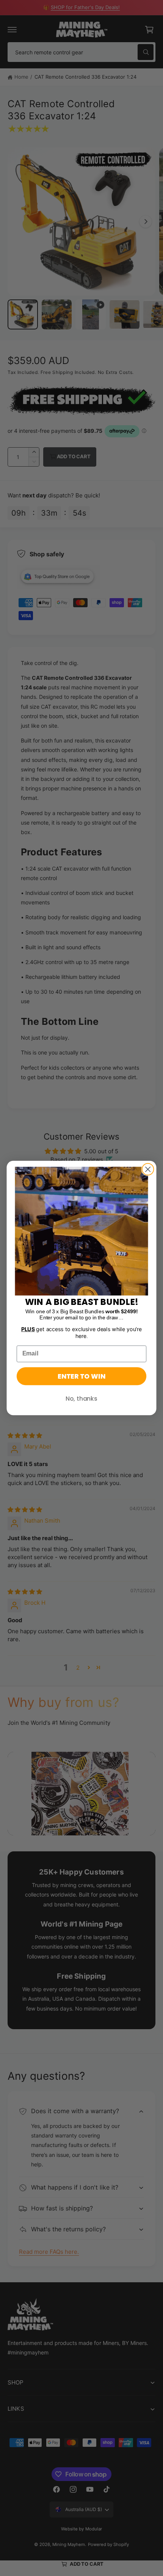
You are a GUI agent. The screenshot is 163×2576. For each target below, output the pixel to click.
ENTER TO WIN (81, 1376)
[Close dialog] (148, 1169)
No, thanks (81, 1398)
